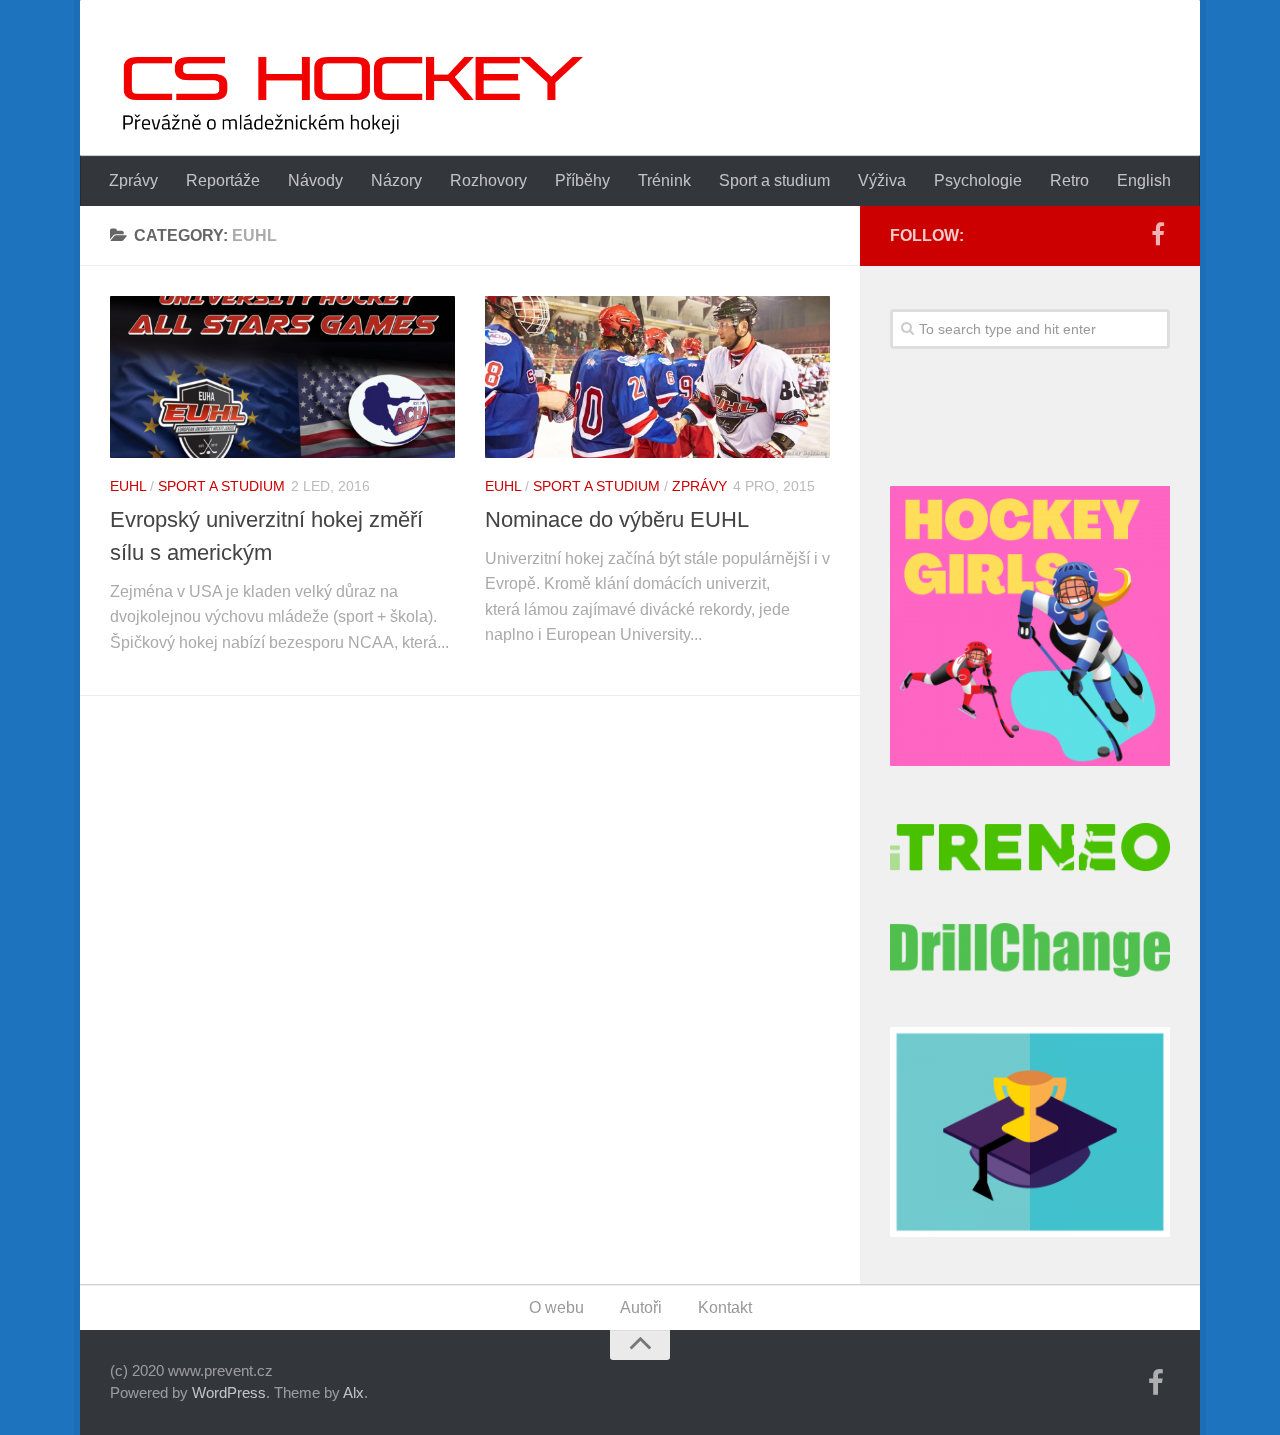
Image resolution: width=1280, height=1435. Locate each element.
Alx (353, 1392)
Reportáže (223, 180)
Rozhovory (488, 180)
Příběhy (582, 180)
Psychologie (978, 180)
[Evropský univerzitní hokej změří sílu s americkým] (282, 377)
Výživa (882, 180)
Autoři (641, 1307)
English (1144, 180)
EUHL (128, 486)
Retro (1069, 180)
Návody (315, 180)
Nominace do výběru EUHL (617, 519)
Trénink (664, 180)
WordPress (229, 1392)
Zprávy (133, 180)
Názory (396, 180)
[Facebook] (1158, 235)
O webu (556, 1307)
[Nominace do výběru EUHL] (657, 377)
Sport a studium (774, 180)
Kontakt (725, 1307)
